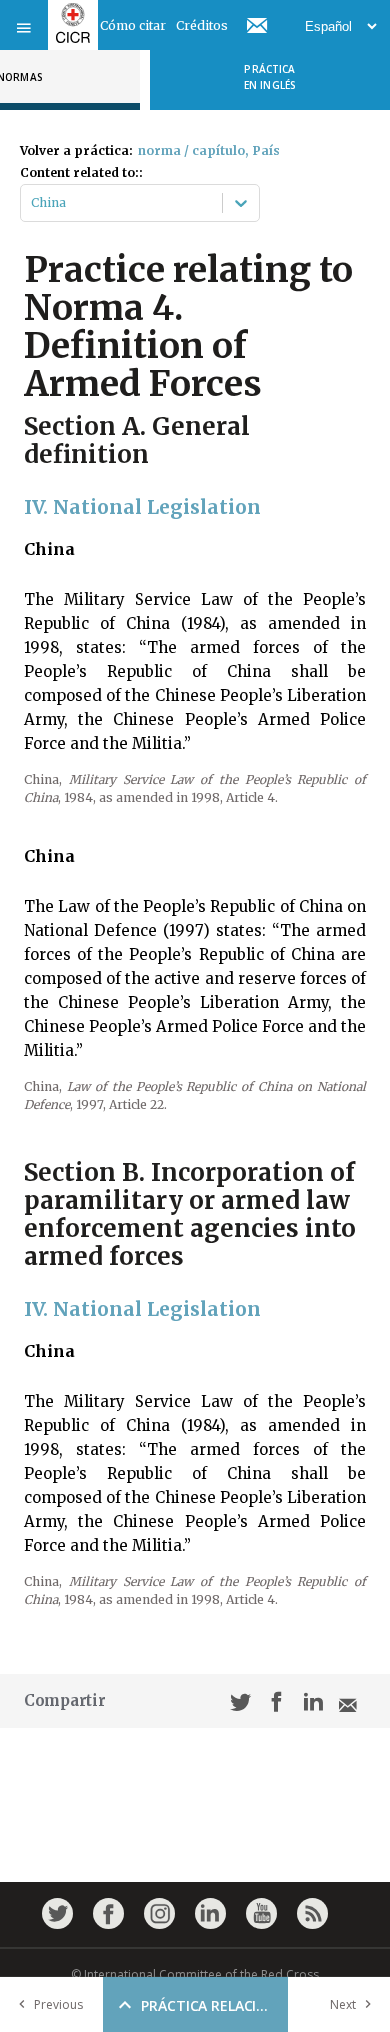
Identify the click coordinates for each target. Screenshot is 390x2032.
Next (343, 2004)
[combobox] (32, 203)
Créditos (202, 25)
